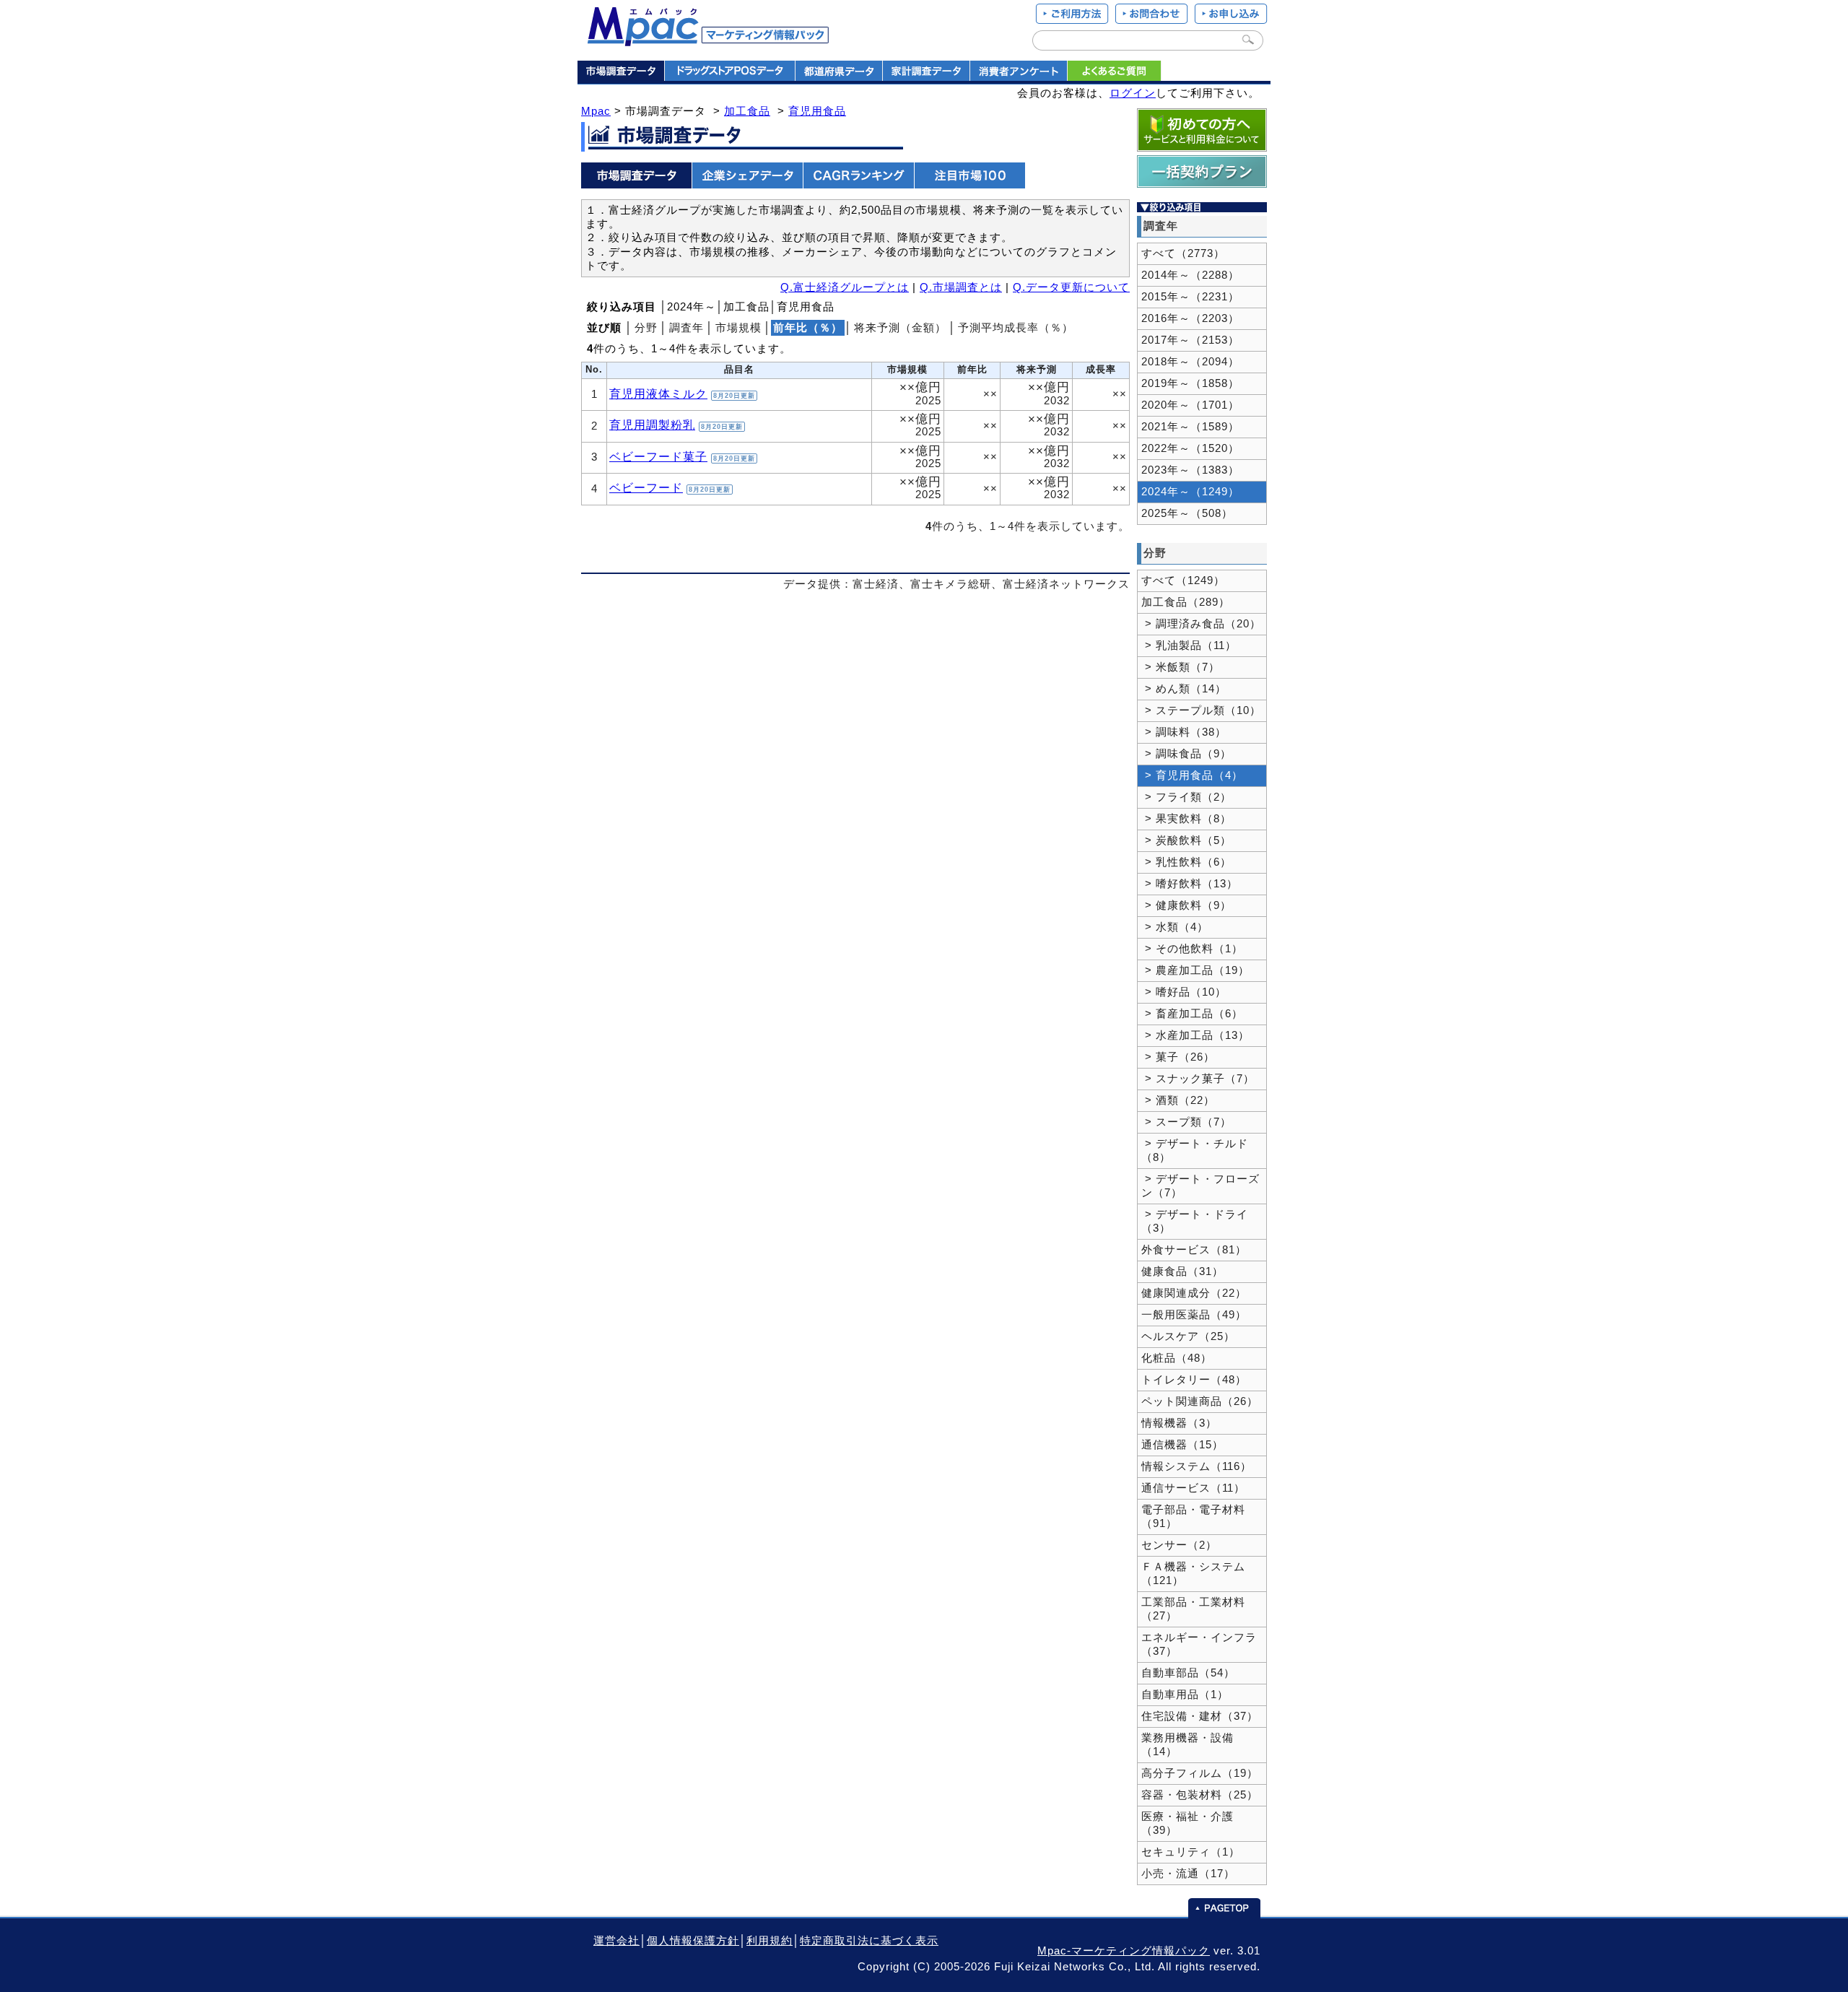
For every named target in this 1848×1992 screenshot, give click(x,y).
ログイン (1133, 93)
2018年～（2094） (1190, 362)
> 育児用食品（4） (1192, 775)
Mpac (596, 111)
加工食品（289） (1186, 602)
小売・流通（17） (1188, 1874)
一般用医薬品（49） (1194, 1315)
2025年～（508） (1187, 513)
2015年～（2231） (1190, 297)
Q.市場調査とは (961, 287)
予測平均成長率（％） (1016, 328)
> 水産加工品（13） (1195, 1035)
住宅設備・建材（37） (1200, 1716)
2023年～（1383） (1190, 470)
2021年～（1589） (1190, 427)
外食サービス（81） (1194, 1250)
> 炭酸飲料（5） (1186, 840)
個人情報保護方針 (693, 1941)
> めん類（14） (1184, 689)
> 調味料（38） (1184, 732)
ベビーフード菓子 (658, 456)
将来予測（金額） (900, 328)
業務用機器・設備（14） (1187, 1745)
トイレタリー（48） (1194, 1380)
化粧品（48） (1177, 1358)
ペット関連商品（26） (1200, 1401)
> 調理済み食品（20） (1201, 624)
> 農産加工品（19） (1195, 970)
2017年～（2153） (1190, 340)
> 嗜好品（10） (1184, 992)
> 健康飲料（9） (1186, 905)
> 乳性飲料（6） (1186, 862)
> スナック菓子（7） (1198, 1079)
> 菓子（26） (1178, 1057)
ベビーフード (646, 487)
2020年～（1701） (1190, 405)
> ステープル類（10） (1201, 710)
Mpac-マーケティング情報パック (1124, 1951)
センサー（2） (1179, 1545)
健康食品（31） (1182, 1271)
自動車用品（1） (1185, 1695)
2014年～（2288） (1190, 275)
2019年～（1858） (1190, 383)
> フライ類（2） (1186, 797)
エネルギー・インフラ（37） (1199, 1644)
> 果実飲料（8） (1186, 819)
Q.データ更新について (1071, 287)
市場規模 (738, 328)
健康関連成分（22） (1194, 1293)
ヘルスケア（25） (1188, 1336)
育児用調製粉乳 (652, 425)
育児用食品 (817, 111)
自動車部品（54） (1188, 1673)
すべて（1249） (1183, 580)
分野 (646, 328)
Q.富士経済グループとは (845, 287)
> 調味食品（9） (1186, 754)
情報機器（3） (1179, 1423)
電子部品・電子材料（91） (1193, 1517)
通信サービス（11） (1193, 1488)
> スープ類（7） (1186, 1122)
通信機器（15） (1182, 1445)
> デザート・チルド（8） (1195, 1151)
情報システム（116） (1197, 1466)
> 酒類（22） (1178, 1100)
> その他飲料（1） (1192, 949)
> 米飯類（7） (1181, 667)
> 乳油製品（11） (1189, 645)
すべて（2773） (1183, 253)
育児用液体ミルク (658, 393)
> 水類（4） (1175, 927)
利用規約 (770, 1941)
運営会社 (616, 1941)
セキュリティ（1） (1191, 1852)
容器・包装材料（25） (1200, 1795)
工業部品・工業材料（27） (1193, 1609)
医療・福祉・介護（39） (1187, 1823)
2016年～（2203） (1190, 318)
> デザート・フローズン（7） (1200, 1186)
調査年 (687, 328)
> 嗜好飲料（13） (1190, 884)
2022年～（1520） (1190, 448)
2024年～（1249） (1190, 492)
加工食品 (747, 111)
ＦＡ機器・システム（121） (1193, 1574)
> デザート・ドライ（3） (1195, 1221)
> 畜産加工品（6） (1192, 1014)
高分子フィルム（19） (1200, 1773)
